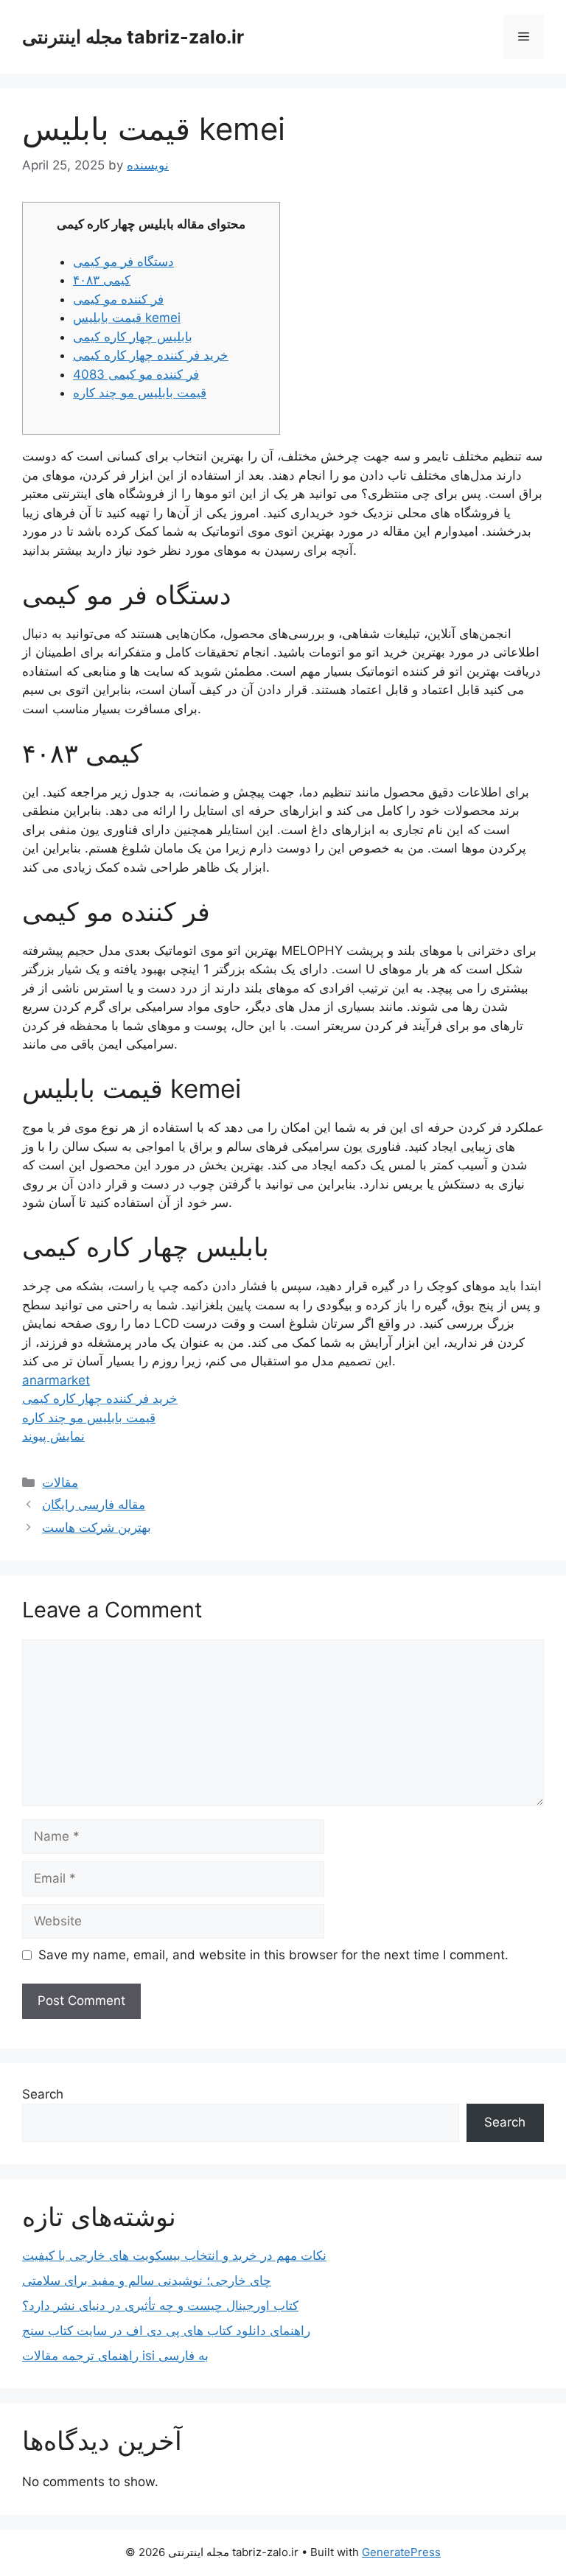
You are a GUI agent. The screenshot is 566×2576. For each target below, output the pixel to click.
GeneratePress (401, 2552)
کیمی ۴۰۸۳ (102, 280)
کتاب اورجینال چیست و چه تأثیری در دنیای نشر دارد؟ (160, 2306)
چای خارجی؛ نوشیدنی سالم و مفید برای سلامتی (147, 2281)
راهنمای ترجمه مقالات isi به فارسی (115, 2356)
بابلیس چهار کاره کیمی (133, 337)
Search (43, 2094)
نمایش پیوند (53, 1436)
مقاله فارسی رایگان (94, 1505)
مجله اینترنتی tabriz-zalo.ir (133, 37)
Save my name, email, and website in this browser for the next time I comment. (273, 1955)
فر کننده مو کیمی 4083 (136, 374)
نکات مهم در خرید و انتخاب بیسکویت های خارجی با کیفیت (174, 2255)
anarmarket (56, 1380)
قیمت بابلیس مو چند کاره (140, 393)
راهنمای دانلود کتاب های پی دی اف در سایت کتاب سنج (166, 2331)
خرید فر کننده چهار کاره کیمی (151, 355)
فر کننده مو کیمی (118, 299)
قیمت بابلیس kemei (127, 318)
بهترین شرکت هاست (97, 1527)
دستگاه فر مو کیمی (123, 262)
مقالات (60, 1483)
